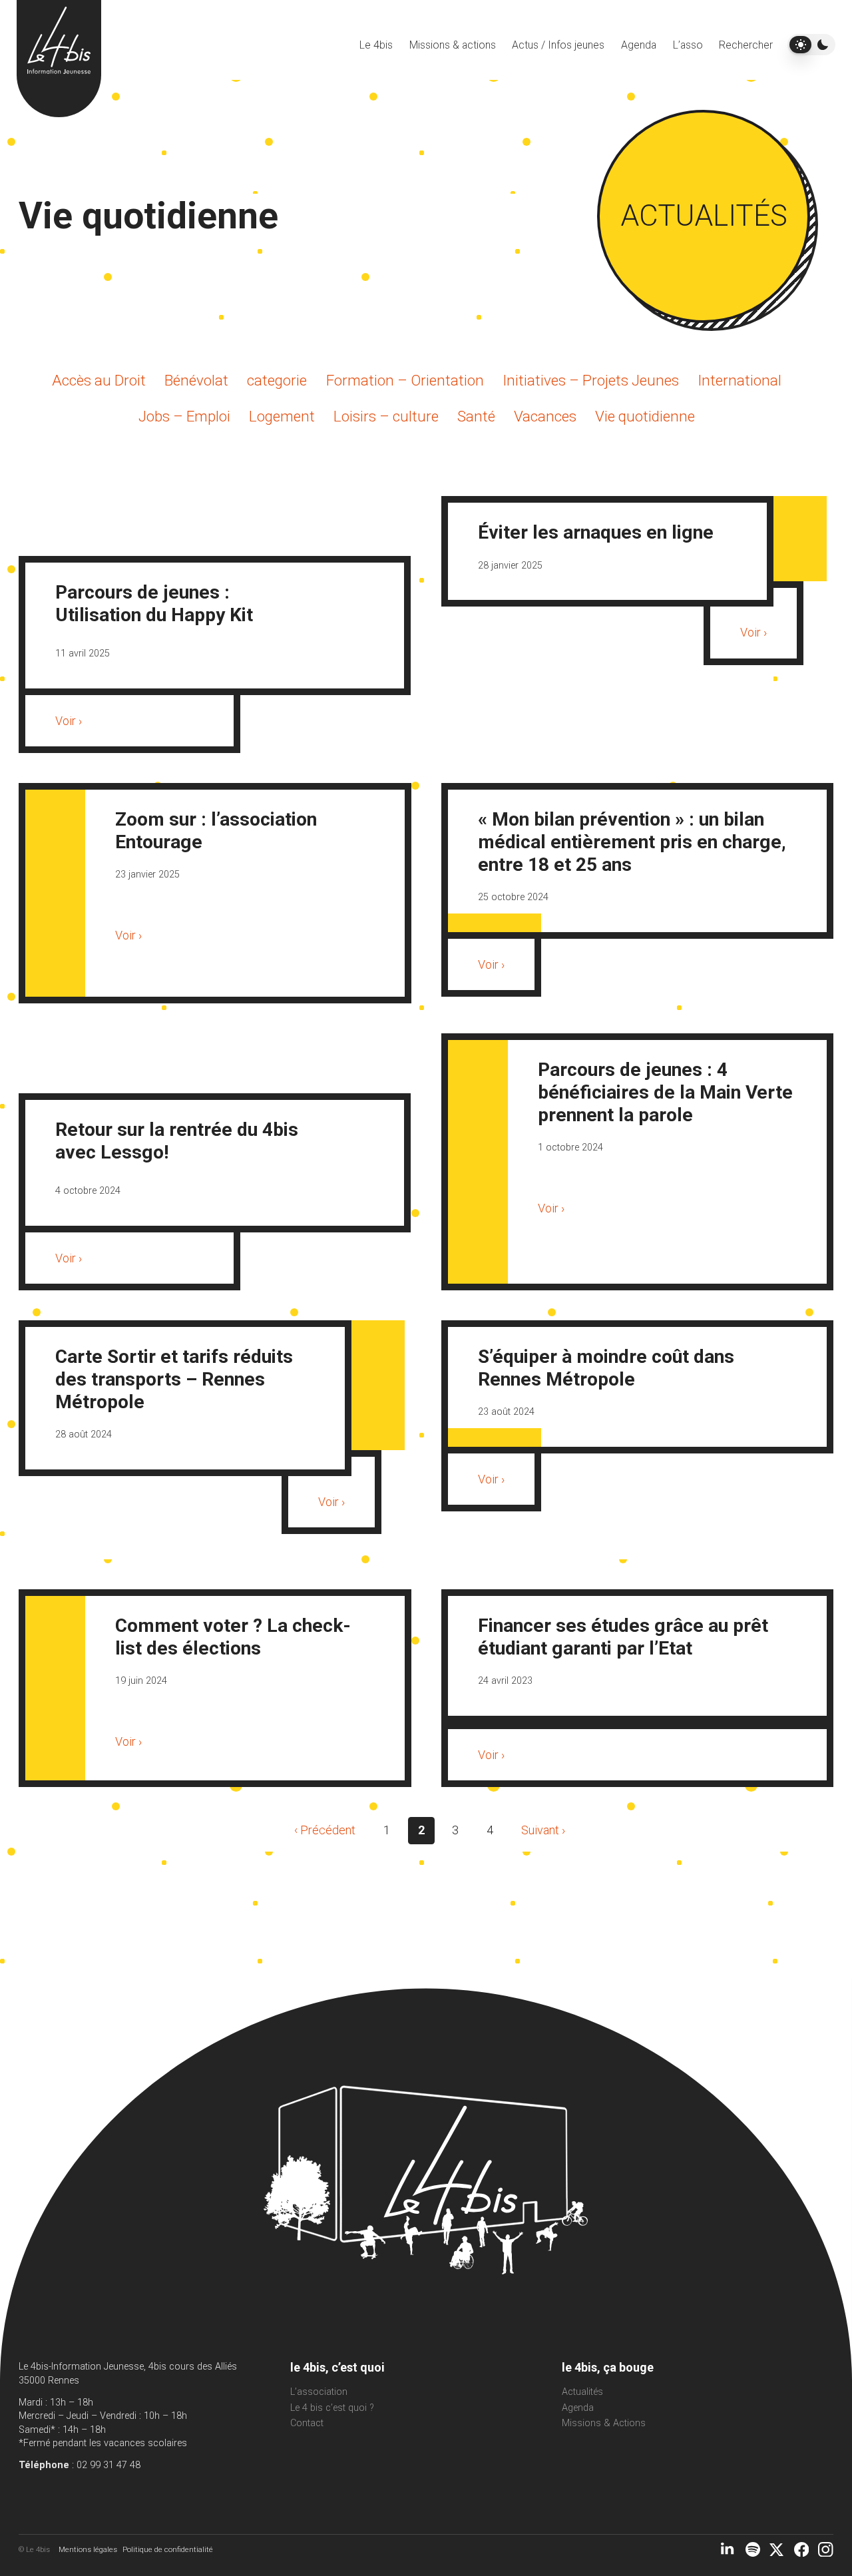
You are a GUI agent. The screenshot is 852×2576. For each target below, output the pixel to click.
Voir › (69, 721)
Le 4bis (376, 45)
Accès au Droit (99, 380)
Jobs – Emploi (184, 416)
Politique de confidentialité (168, 2549)
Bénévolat (196, 380)
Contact (307, 2423)
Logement (282, 416)
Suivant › (543, 1830)
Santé (476, 416)
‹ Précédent (325, 1830)
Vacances (545, 416)
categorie (277, 380)
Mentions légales (88, 2549)
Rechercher (746, 45)
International (740, 380)
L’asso (688, 45)
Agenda (639, 45)
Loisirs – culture (386, 416)
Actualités (582, 2392)
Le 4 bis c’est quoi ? (332, 2408)
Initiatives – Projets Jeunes (591, 380)
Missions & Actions (604, 2423)
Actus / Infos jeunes (558, 45)
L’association (319, 2392)
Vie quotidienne (645, 416)
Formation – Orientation (405, 380)
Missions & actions (453, 45)
